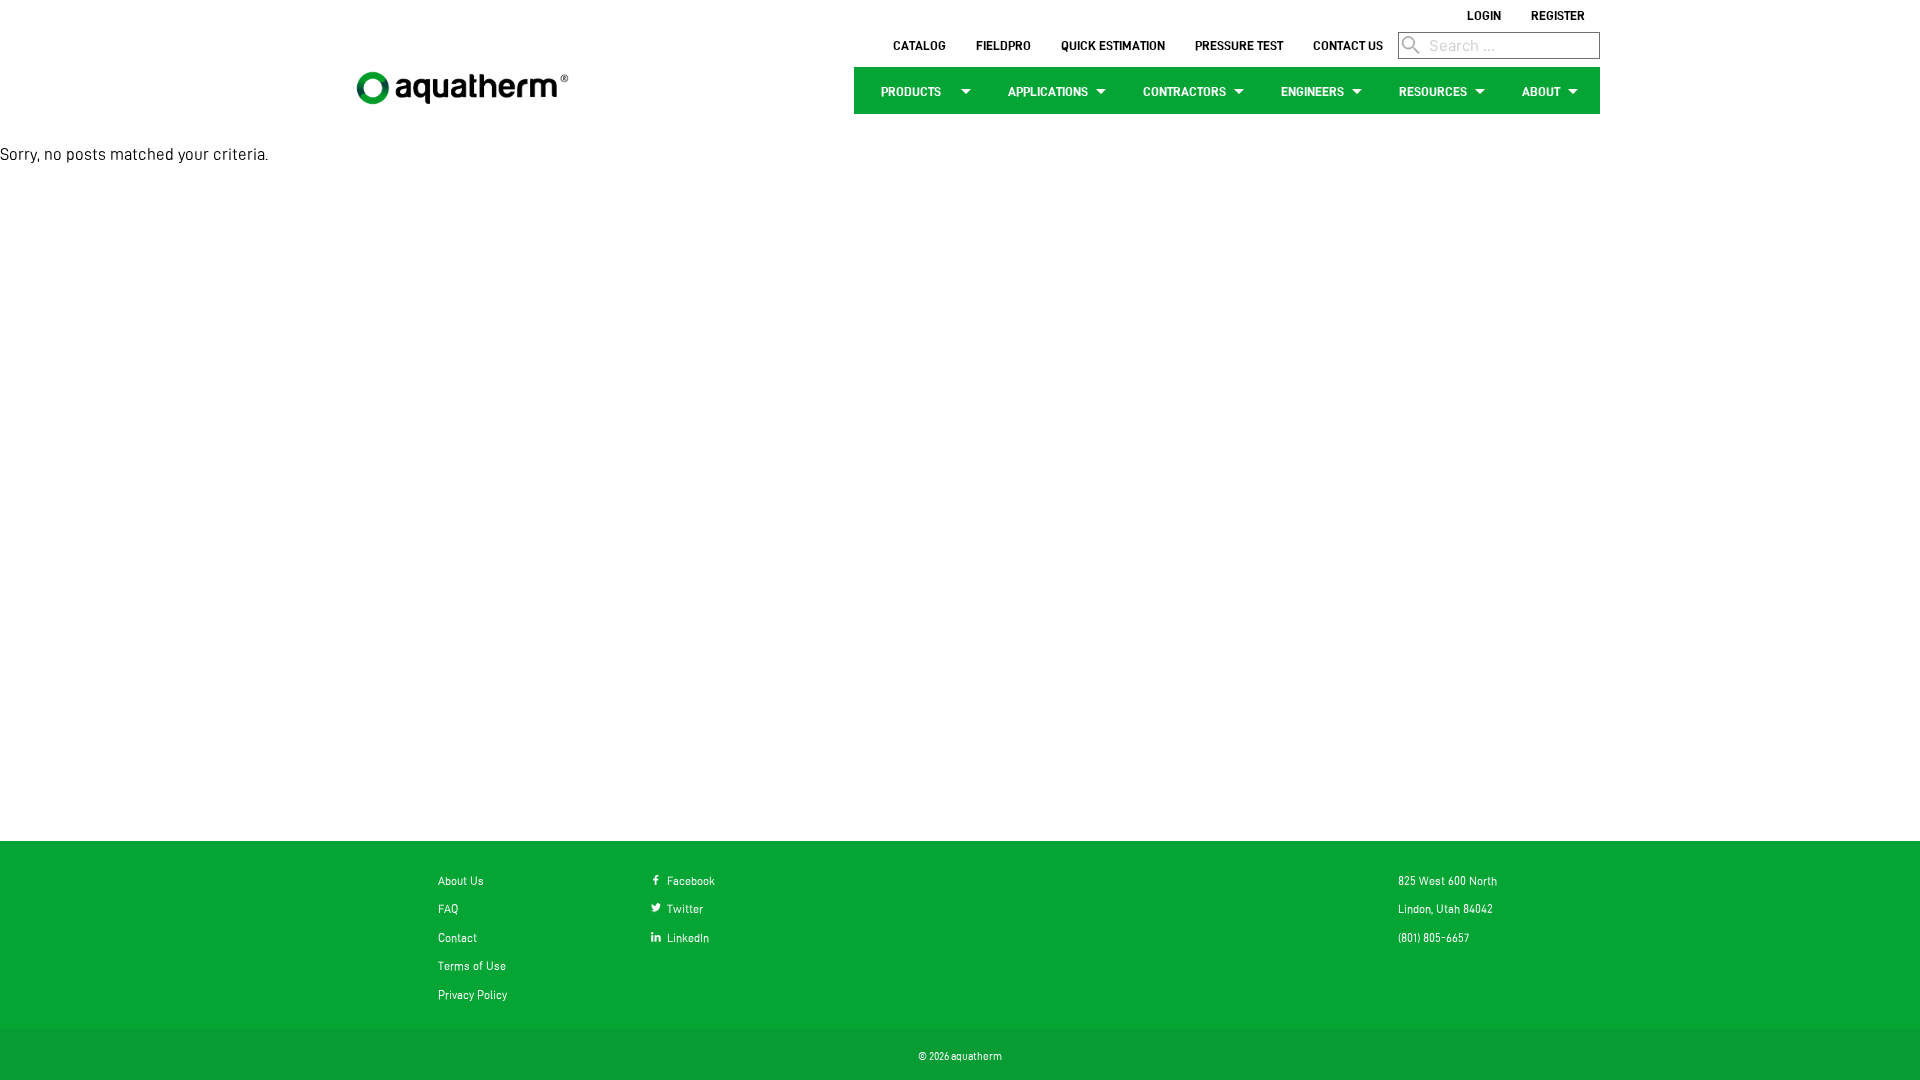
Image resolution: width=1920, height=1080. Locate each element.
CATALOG (919, 45)
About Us (461, 880)
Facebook (688, 880)
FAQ (448, 908)
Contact (457, 937)
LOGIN (1484, 15)
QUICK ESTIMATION (1113, 45)
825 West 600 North (1447, 880)
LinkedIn (685, 937)
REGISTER (1558, 15)
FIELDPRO (1003, 45)
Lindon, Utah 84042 (1445, 908)
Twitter (682, 908)
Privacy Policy (472, 994)
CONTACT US (1348, 45)
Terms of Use (472, 965)
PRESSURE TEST (1239, 45)
